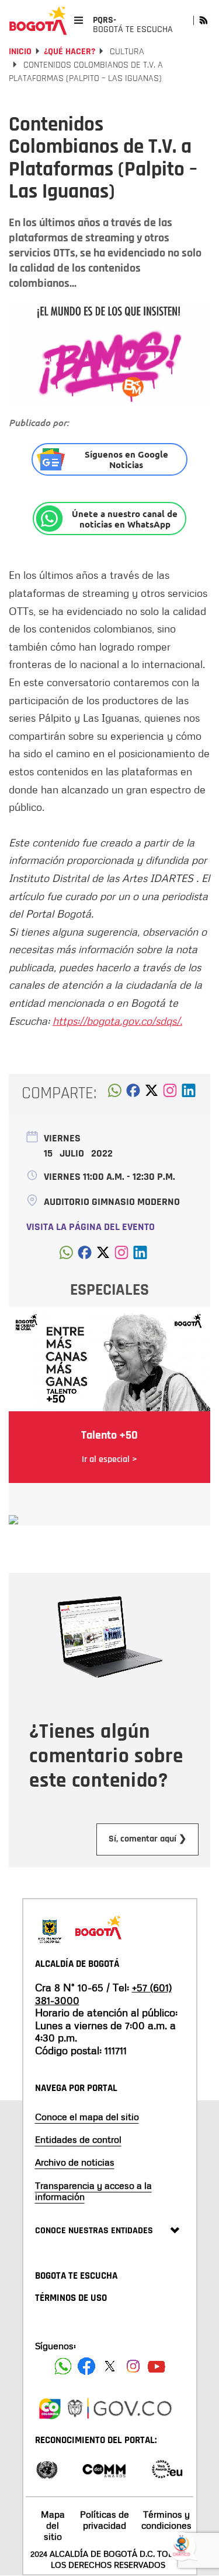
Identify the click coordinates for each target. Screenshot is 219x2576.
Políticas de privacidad (105, 2520)
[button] (115, 1094)
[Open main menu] (79, 20)
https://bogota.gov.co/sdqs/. (117, 1021)
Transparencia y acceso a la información (93, 2191)
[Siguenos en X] (110, 2366)
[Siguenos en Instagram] (133, 2366)
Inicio (20, 52)
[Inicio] (38, 20)
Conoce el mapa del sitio (87, 2117)
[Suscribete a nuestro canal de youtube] (157, 2366)
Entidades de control (78, 2139)
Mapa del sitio (53, 2525)
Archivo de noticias (75, 2162)
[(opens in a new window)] (170, 1094)
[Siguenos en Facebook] (63, 2366)
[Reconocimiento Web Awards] (167, 2468)
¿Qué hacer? (69, 52)
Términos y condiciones (166, 2520)
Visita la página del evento (91, 1227)
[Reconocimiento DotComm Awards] (104, 2468)
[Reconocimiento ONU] (47, 2468)
